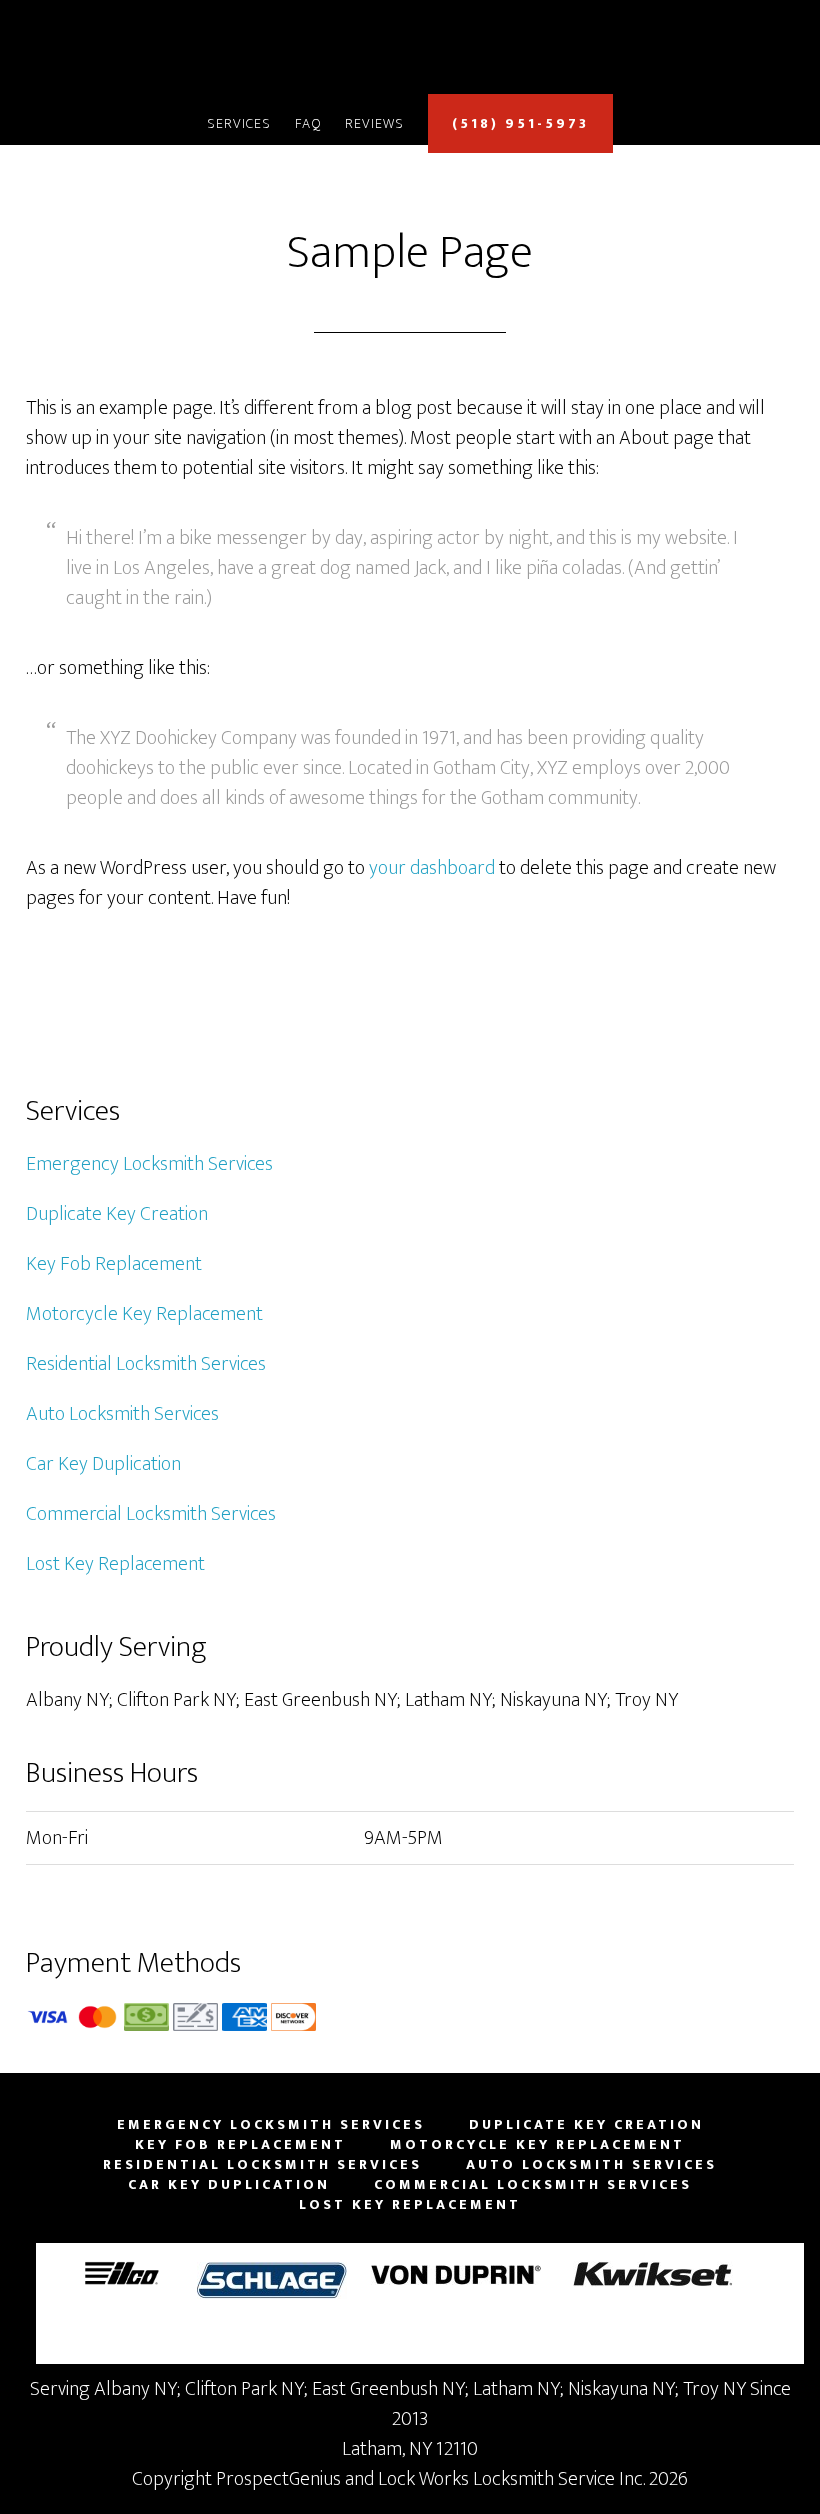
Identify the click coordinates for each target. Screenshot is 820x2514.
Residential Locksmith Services (146, 1364)
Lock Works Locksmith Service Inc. (410, 53)
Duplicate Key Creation (117, 1214)
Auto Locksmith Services (122, 1414)
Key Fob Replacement (114, 1264)
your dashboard (432, 868)
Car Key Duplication (103, 1464)
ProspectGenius (278, 2479)
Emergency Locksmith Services (149, 1164)
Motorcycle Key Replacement (144, 1314)
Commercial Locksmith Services (151, 1514)
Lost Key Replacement (115, 1564)
